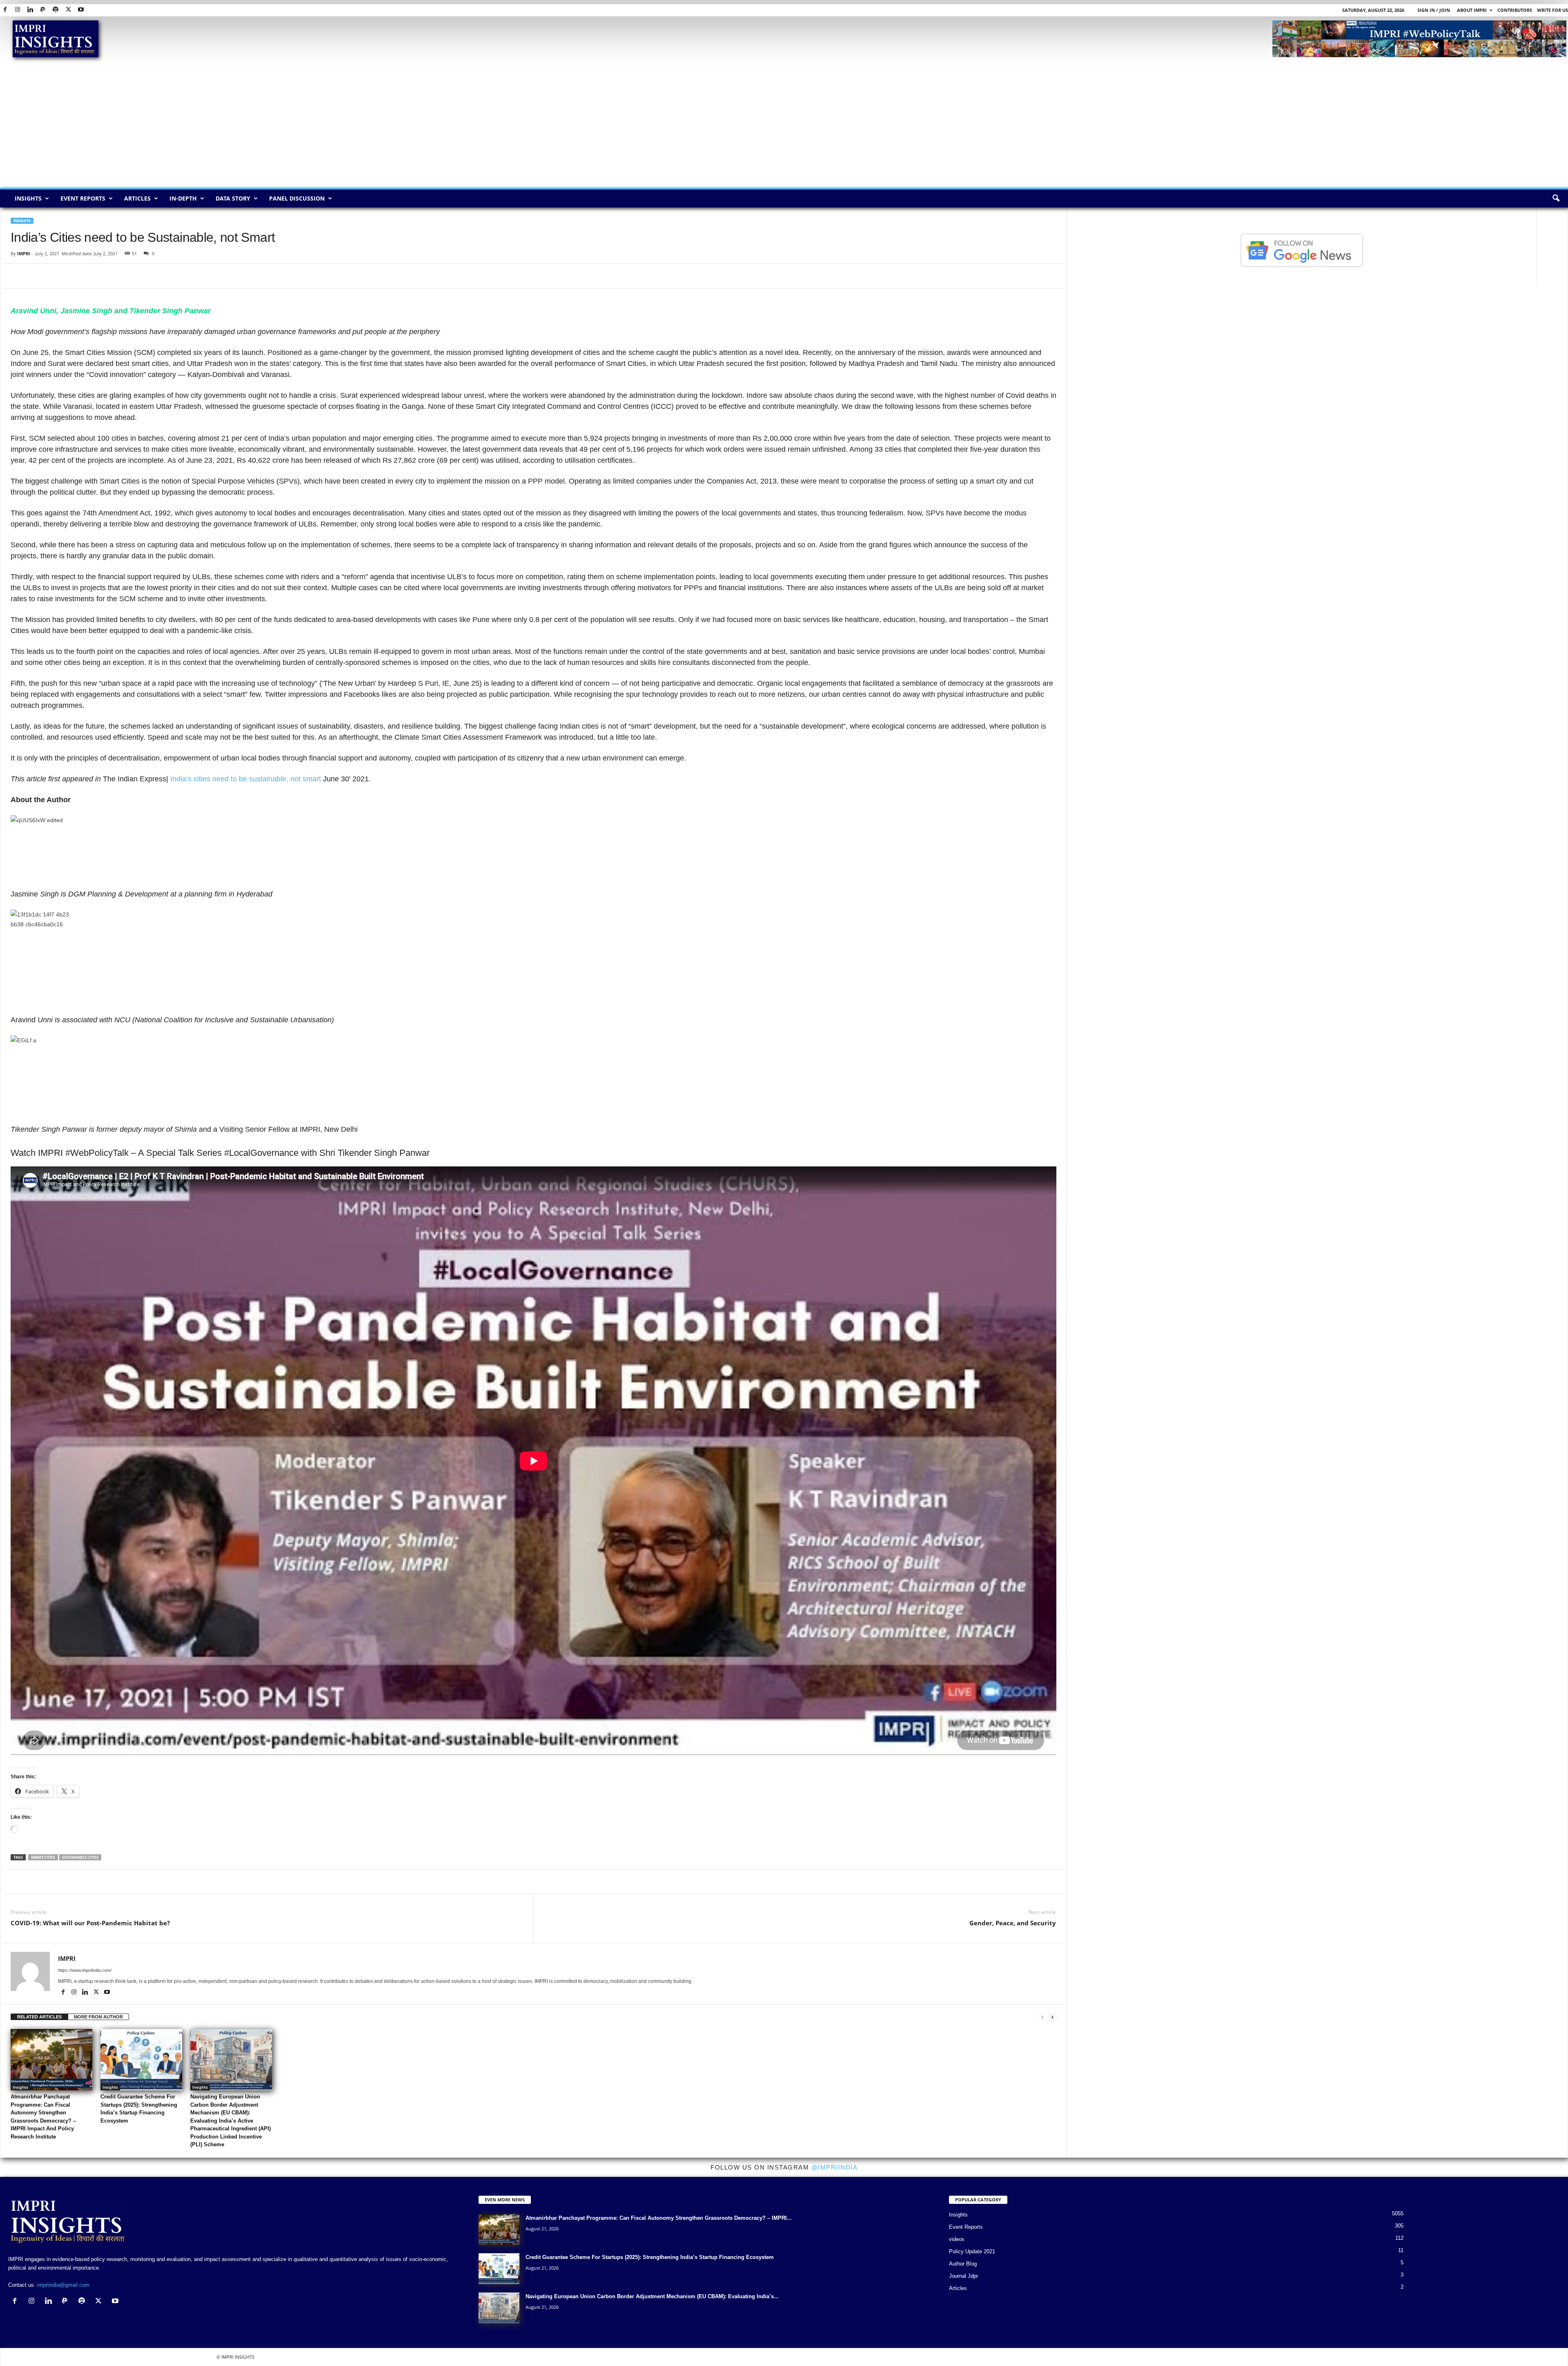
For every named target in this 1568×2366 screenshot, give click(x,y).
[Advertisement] (784, 127)
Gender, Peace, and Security (1013, 1923)
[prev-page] (1042, 2017)
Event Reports (83, 198)
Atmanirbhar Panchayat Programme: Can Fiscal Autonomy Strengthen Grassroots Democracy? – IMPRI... (659, 2218)
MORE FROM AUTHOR (98, 2017)
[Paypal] (43, 10)
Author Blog (963, 2264)
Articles (137, 198)
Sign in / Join (1434, 10)
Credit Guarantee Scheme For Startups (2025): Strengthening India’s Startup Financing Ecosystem (650, 2257)
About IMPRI (1472, 10)
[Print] (113, 276)
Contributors (1515, 10)
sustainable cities (80, 1857)
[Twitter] (68, 10)
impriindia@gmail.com (63, 2285)
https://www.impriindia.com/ (85, 1970)
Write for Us (1552, 10)
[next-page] (1052, 2017)
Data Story (233, 198)
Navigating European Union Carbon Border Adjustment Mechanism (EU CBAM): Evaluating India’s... (652, 2296)
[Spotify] (56, 10)
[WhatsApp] (56, 276)
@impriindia (835, 2167)
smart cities (43, 1857)
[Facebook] (5, 10)
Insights (28, 198)
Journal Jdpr (963, 2276)
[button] (1556, 198)
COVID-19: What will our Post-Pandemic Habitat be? (90, 1923)
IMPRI (24, 253)
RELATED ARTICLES (39, 2017)
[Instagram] (18, 10)
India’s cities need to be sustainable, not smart (246, 779)
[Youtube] (81, 10)
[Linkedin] (30, 10)
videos (957, 2239)
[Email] (94, 276)
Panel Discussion (297, 198)
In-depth (183, 198)
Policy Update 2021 (972, 2251)
